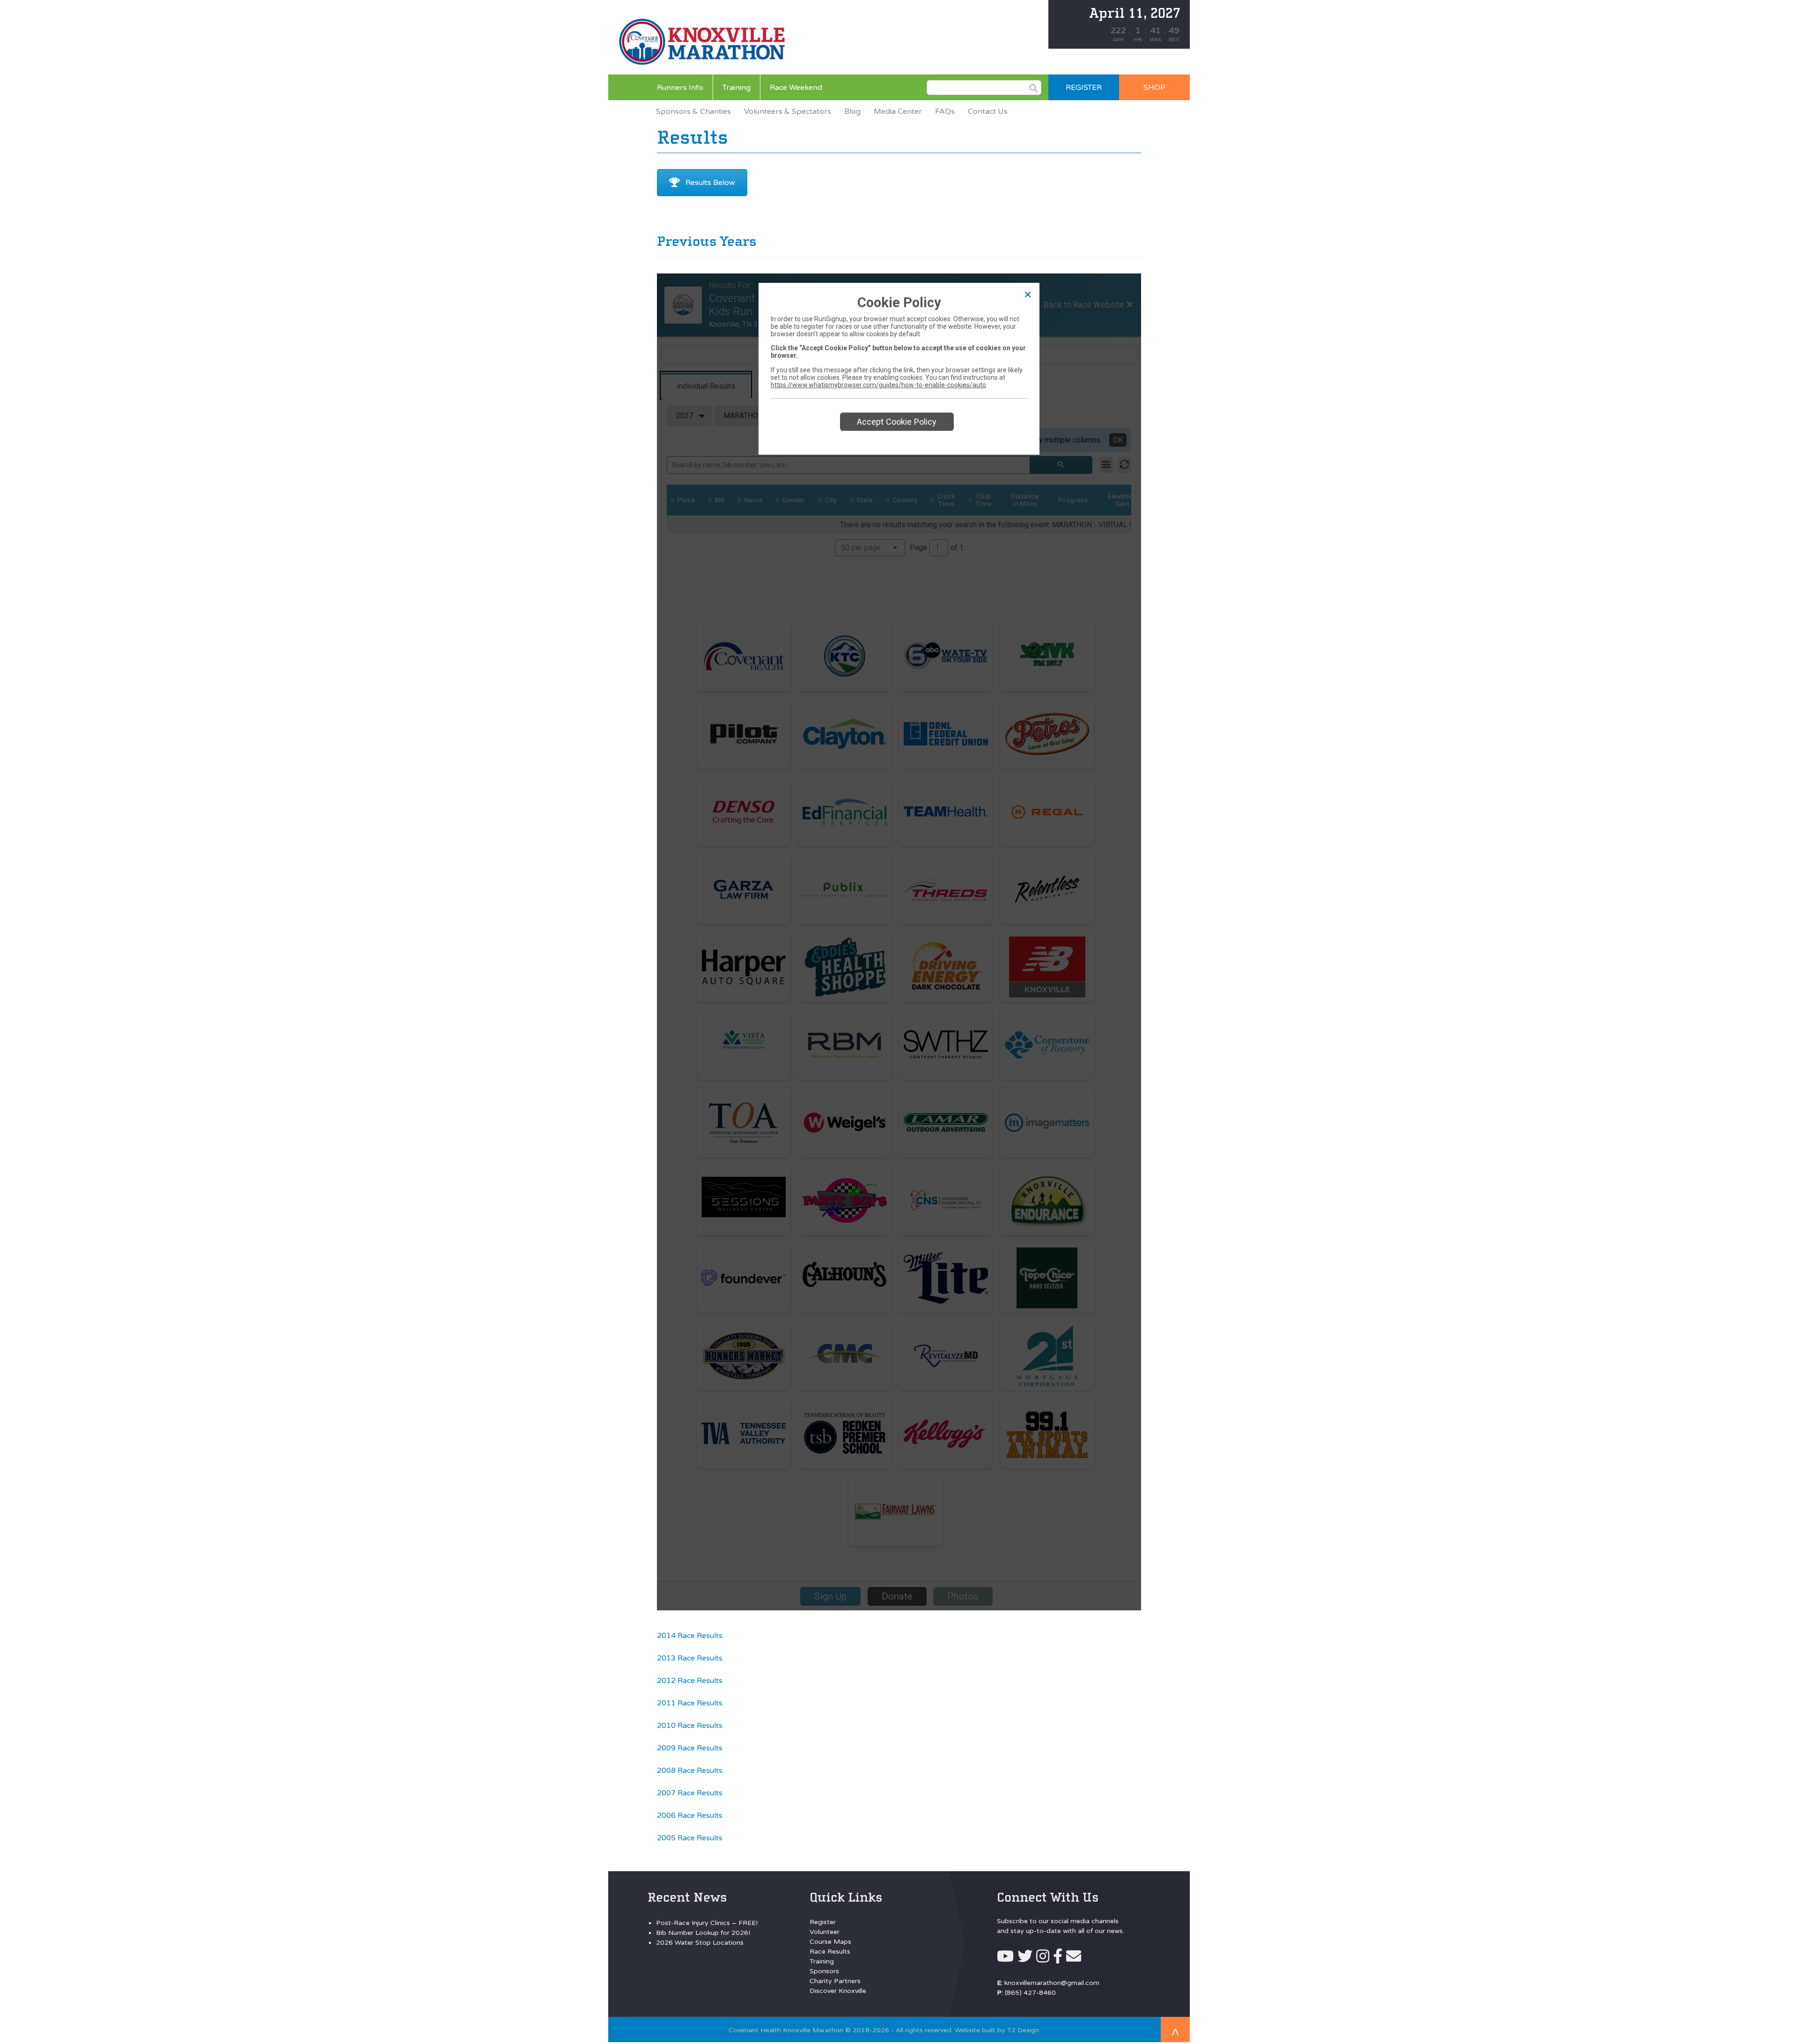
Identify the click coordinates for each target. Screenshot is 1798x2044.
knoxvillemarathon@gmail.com (1052, 1983)
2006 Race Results (690, 1815)
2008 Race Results (690, 1771)
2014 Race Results (690, 1636)
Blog (852, 111)
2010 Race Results (690, 1726)
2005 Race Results (690, 1838)
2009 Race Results (690, 1748)
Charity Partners (835, 1981)
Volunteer (825, 1932)
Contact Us (988, 111)
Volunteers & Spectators (788, 111)
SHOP (1154, 88)
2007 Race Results (690, 1793)
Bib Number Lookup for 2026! (703, 1933)
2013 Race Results (690, 1658)
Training (737, 88)
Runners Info (680, 88)
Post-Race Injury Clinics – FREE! (707, 1923)
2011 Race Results (690, 1703)
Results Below (710, 183)
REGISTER (1084, 88)
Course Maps (830, 1942)
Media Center (898, 111)
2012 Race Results (690, 1681)
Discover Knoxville (838, 1991)
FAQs (945, 111)
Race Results (830, 1952)
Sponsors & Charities (693, 111)
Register (823, 1922)
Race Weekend (796, 88)
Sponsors (824, 1971)
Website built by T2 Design (997, 2030)
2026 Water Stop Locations (700, 1943)
